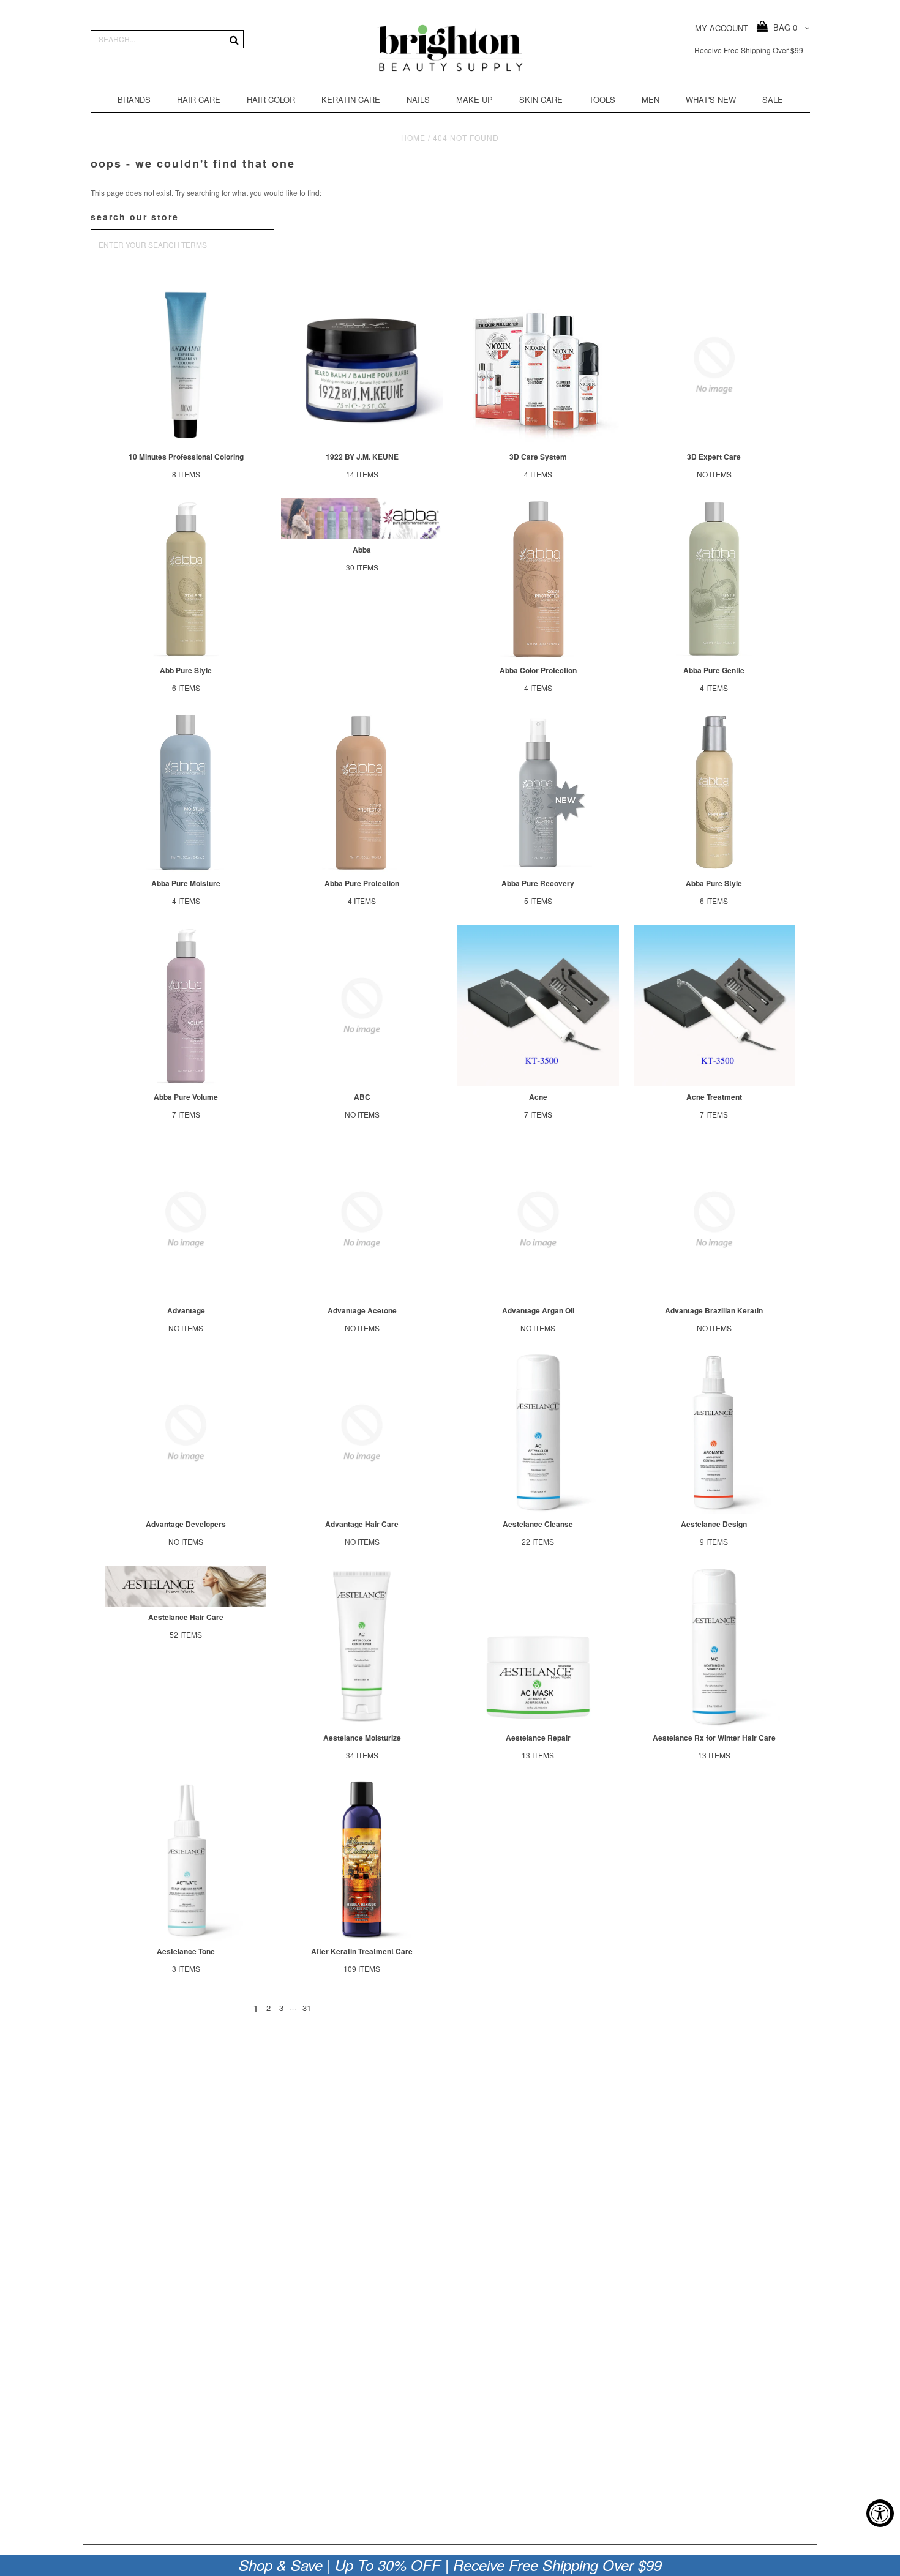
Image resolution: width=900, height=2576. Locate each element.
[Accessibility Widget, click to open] (880, 2513)
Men (651, 99)
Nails (418, 99)
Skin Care (541, 99)
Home (413, 137)
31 (307, 2008)
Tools (602, 99)
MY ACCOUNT (722, 28)
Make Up (474, 99)
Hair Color (271, 99)
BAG (783, 27)
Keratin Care (351, 99)
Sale (773, 99)
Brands (134, 99)
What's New (711, 99)
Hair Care (199, 99)
